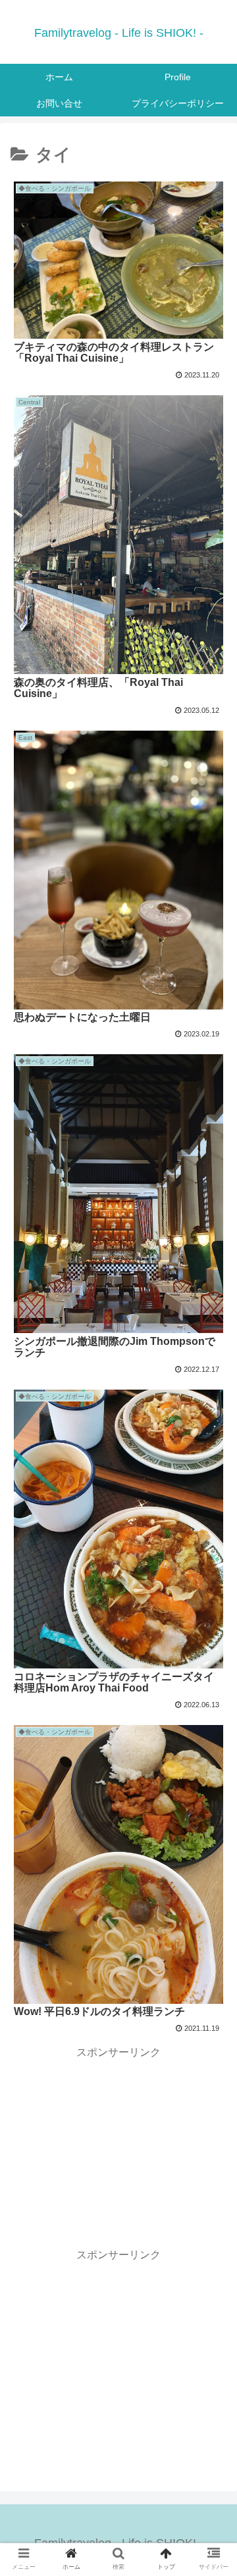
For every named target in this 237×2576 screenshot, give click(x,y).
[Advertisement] (118, 2145)
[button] (212, 1642)
